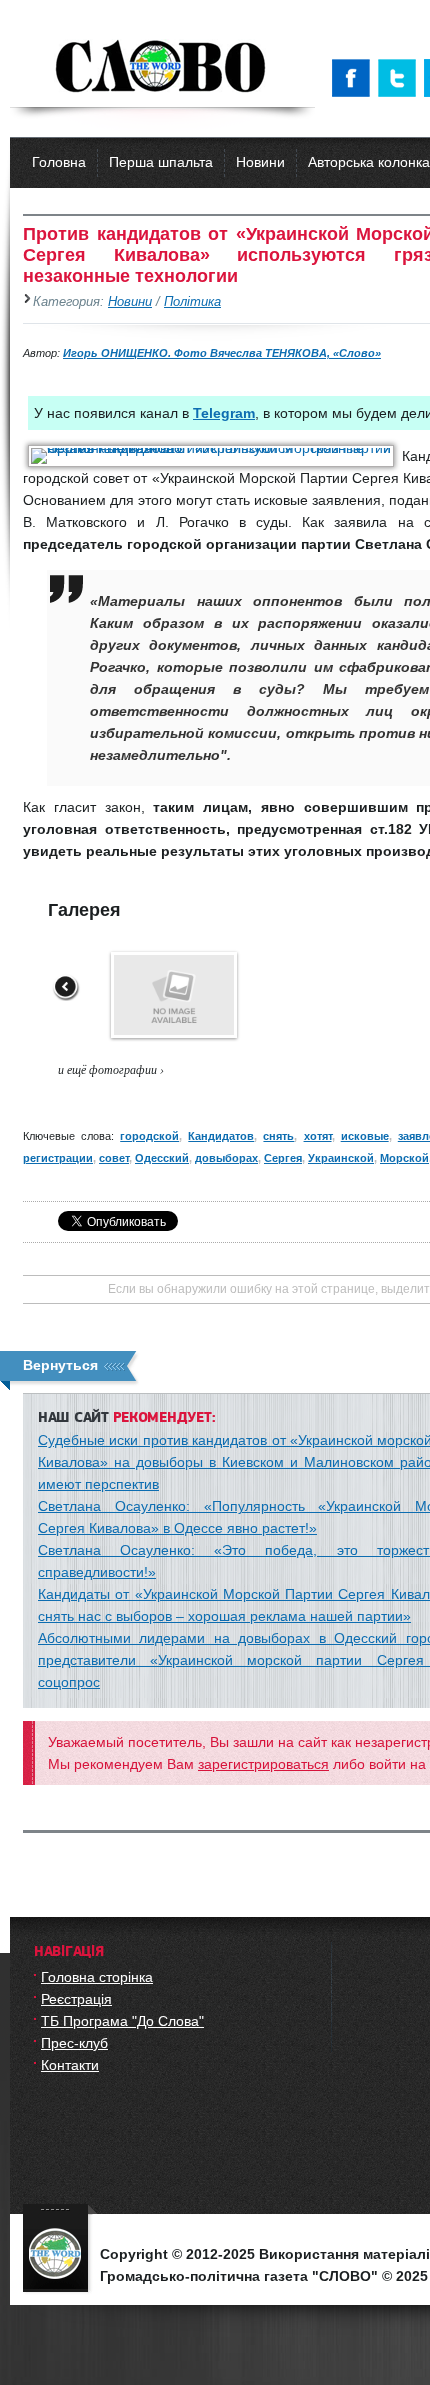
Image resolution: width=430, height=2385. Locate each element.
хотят (318, 1136)
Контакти (70, 2065)
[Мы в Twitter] (401, 78)
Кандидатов (221, 1136)
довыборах (226, 1158)
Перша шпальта (161, 162)
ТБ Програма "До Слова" (122, 2021)
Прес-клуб (74, 2043)
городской (149, 1136)
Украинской (341, 1158)
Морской (404, 1158)
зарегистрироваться (263, 1764)
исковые (365, 1136)
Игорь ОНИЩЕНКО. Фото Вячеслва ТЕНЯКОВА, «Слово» (222, 353)
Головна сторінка (97, 1977)
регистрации (58, 1158)
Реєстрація (76, 1999)
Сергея (283, 1158)
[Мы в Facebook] (355, 78)
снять (278, 1136)
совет (114, 1158)
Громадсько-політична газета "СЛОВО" (162, 68)
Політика (192, 302)
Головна (59, 162)
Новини (260, 162)
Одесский (162, 1158)
